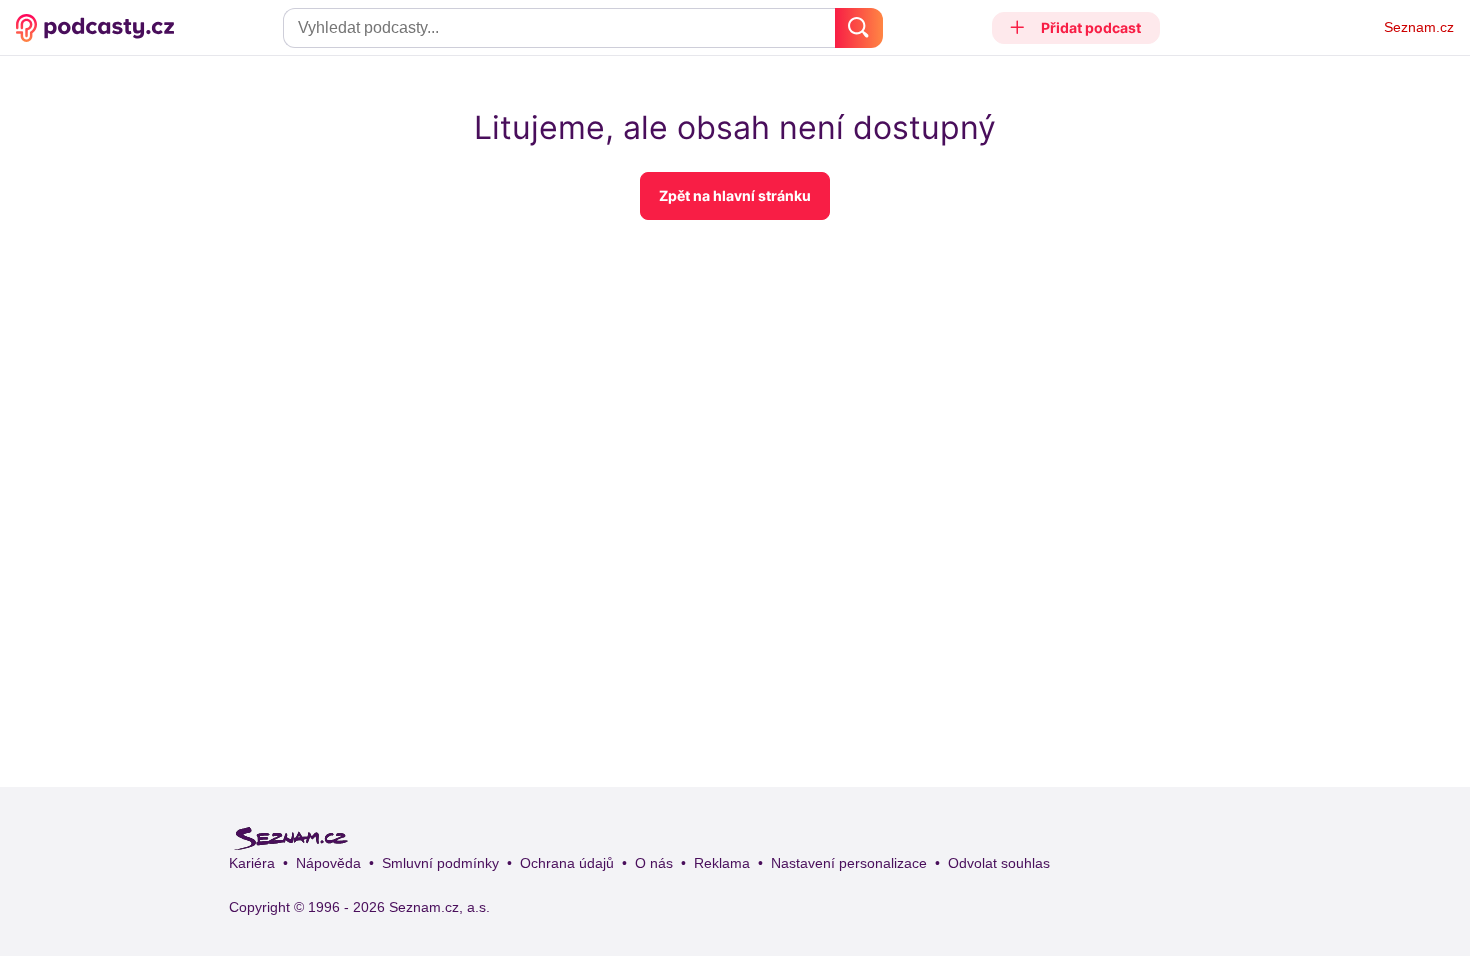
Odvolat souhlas (999, 863)
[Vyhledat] (859, 28)
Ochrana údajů (567, 863)
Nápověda (328, 863)
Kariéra (252, 863)
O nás (654, 863)
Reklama (722, 863)
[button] (1076, 28)
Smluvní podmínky (440, 863)
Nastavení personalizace (849, 863)
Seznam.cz (1419, 27)
